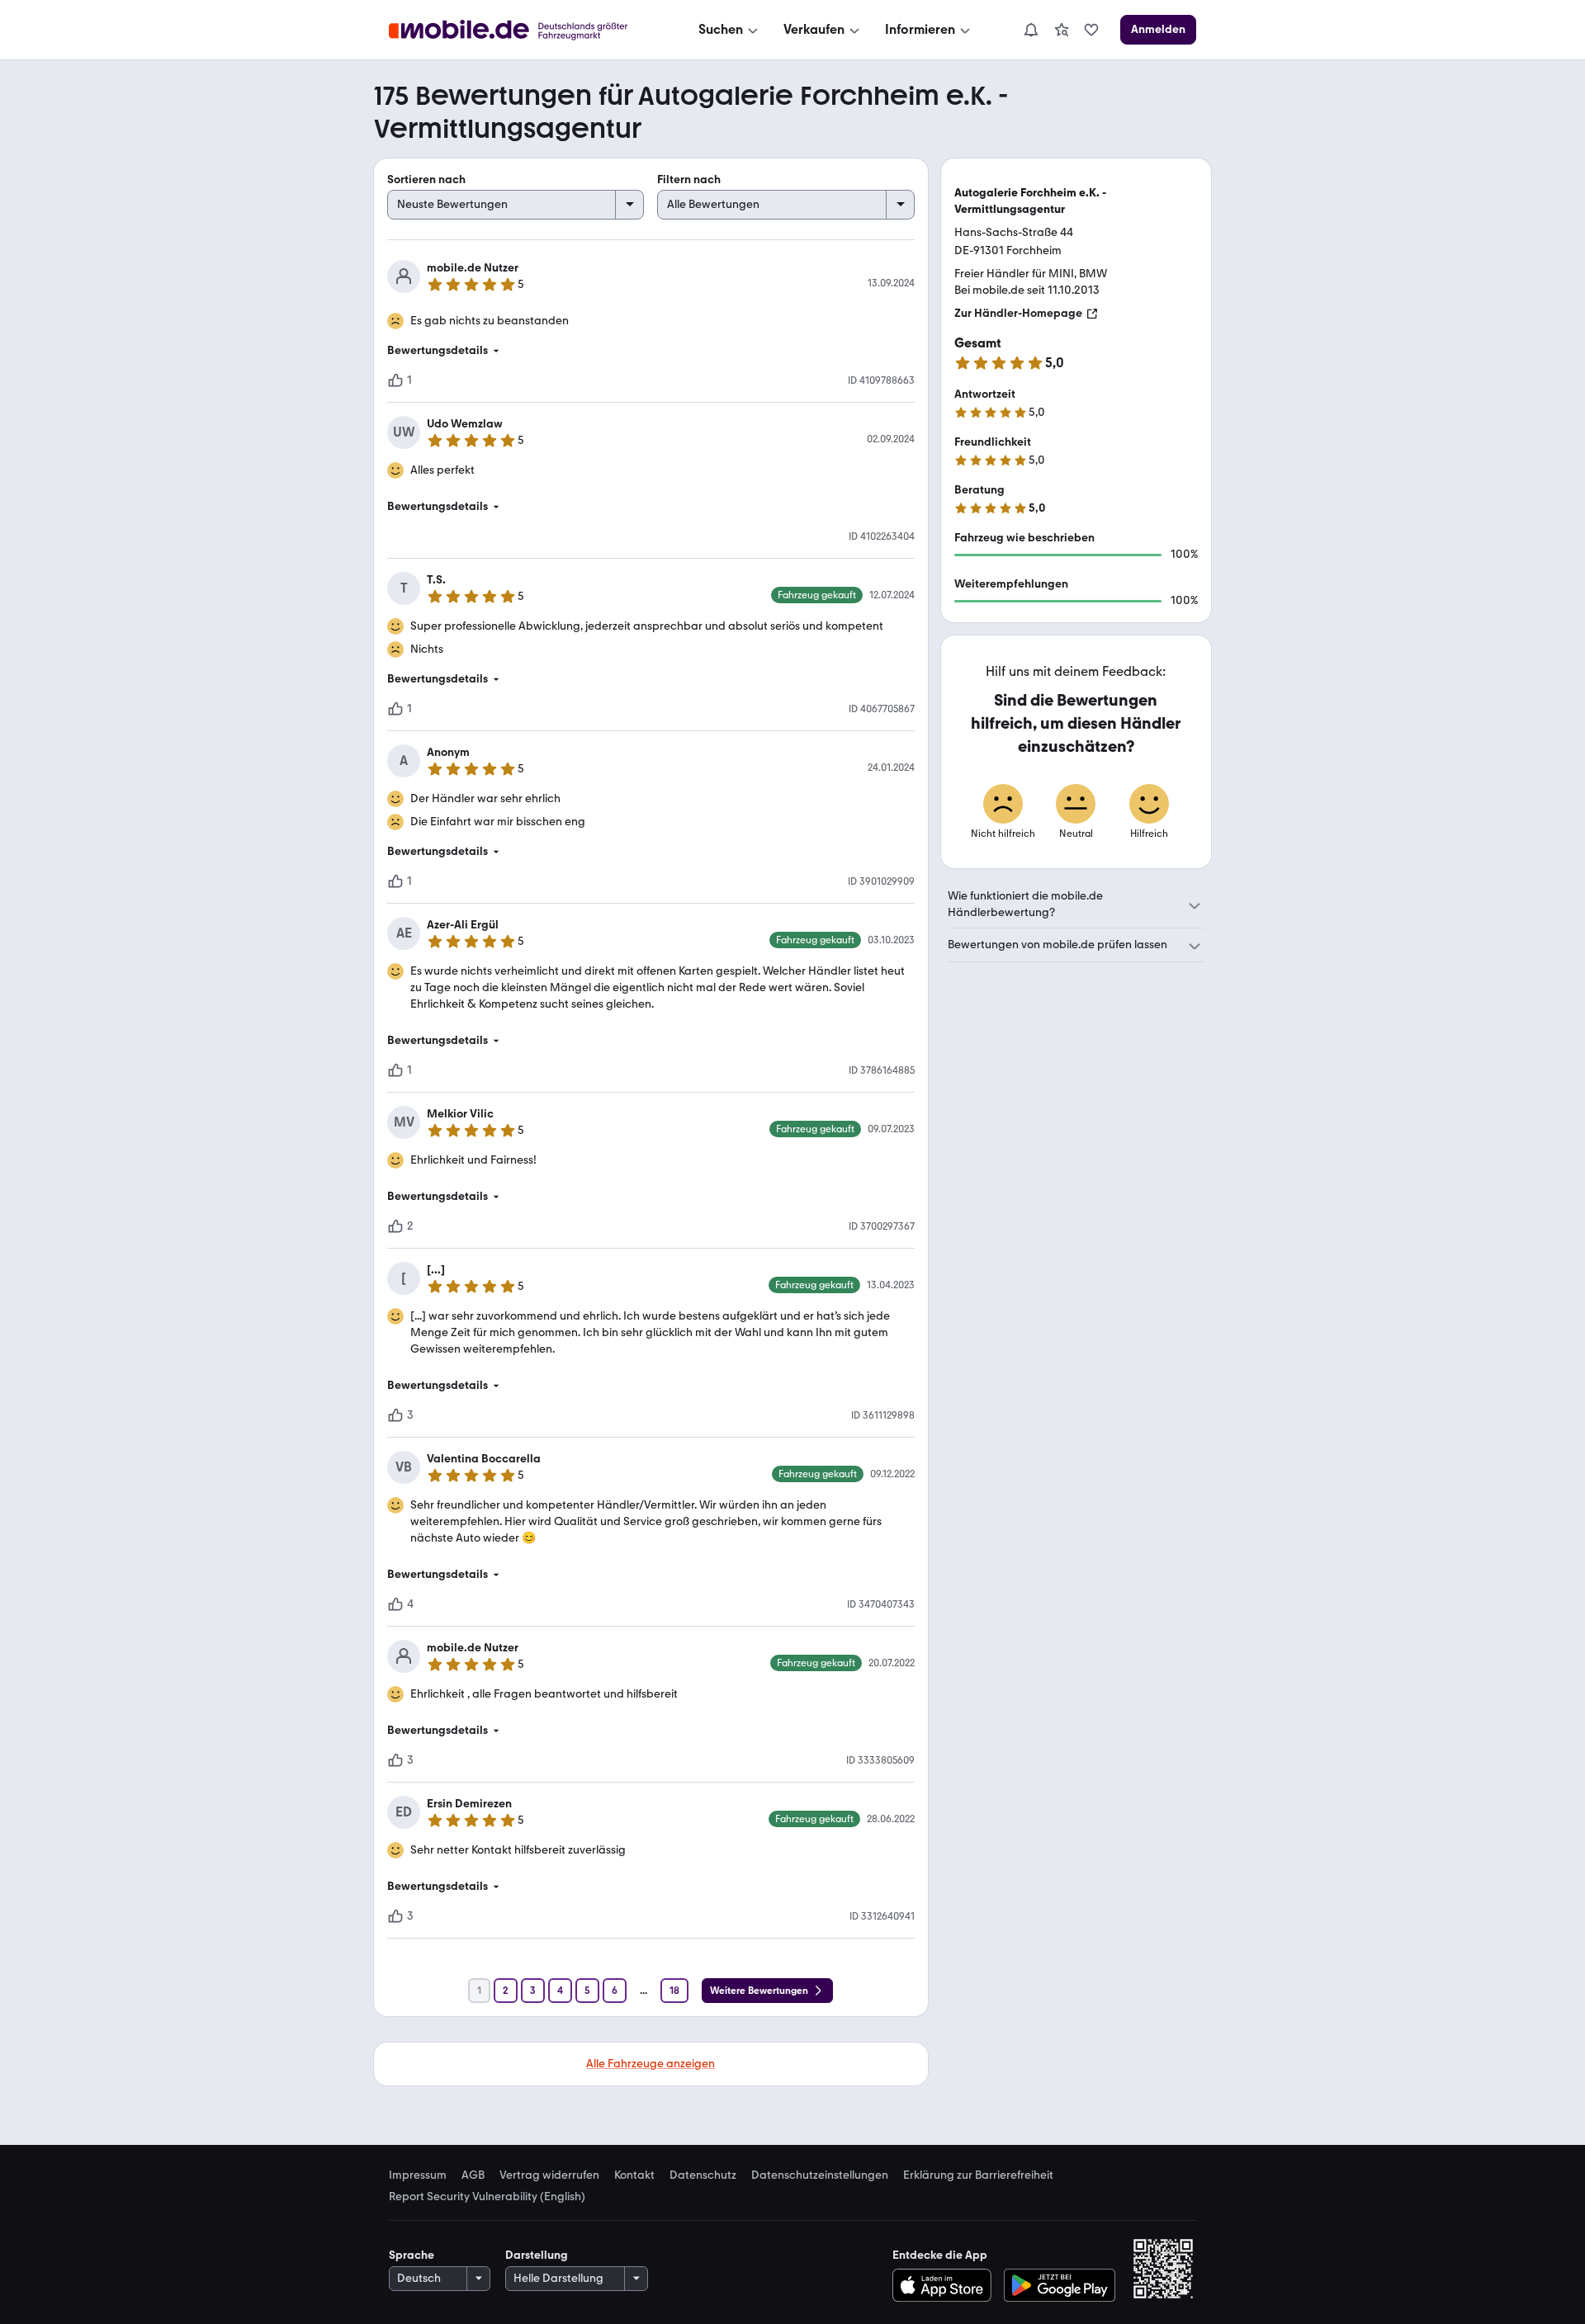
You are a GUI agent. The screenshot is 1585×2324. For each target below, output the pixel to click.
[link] (1062, 30)
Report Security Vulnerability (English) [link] (487, 2197)
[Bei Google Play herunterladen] (1060, 2285)
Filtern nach (689, 179)
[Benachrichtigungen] (1030, 30)
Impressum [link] (418, 2175)
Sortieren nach (426, 179)
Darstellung (537, 2255)
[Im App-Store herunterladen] (946, 2285)
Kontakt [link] (634, 2175)
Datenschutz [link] (703, 2175)
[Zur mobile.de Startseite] (523, 30)
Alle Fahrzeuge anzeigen (651, 2064)
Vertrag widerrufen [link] (549, 2175)
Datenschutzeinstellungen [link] (820, 2175)
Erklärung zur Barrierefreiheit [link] (978, 2175)
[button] (651, 351)
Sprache (412, 2255)
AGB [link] (473, 2175)
